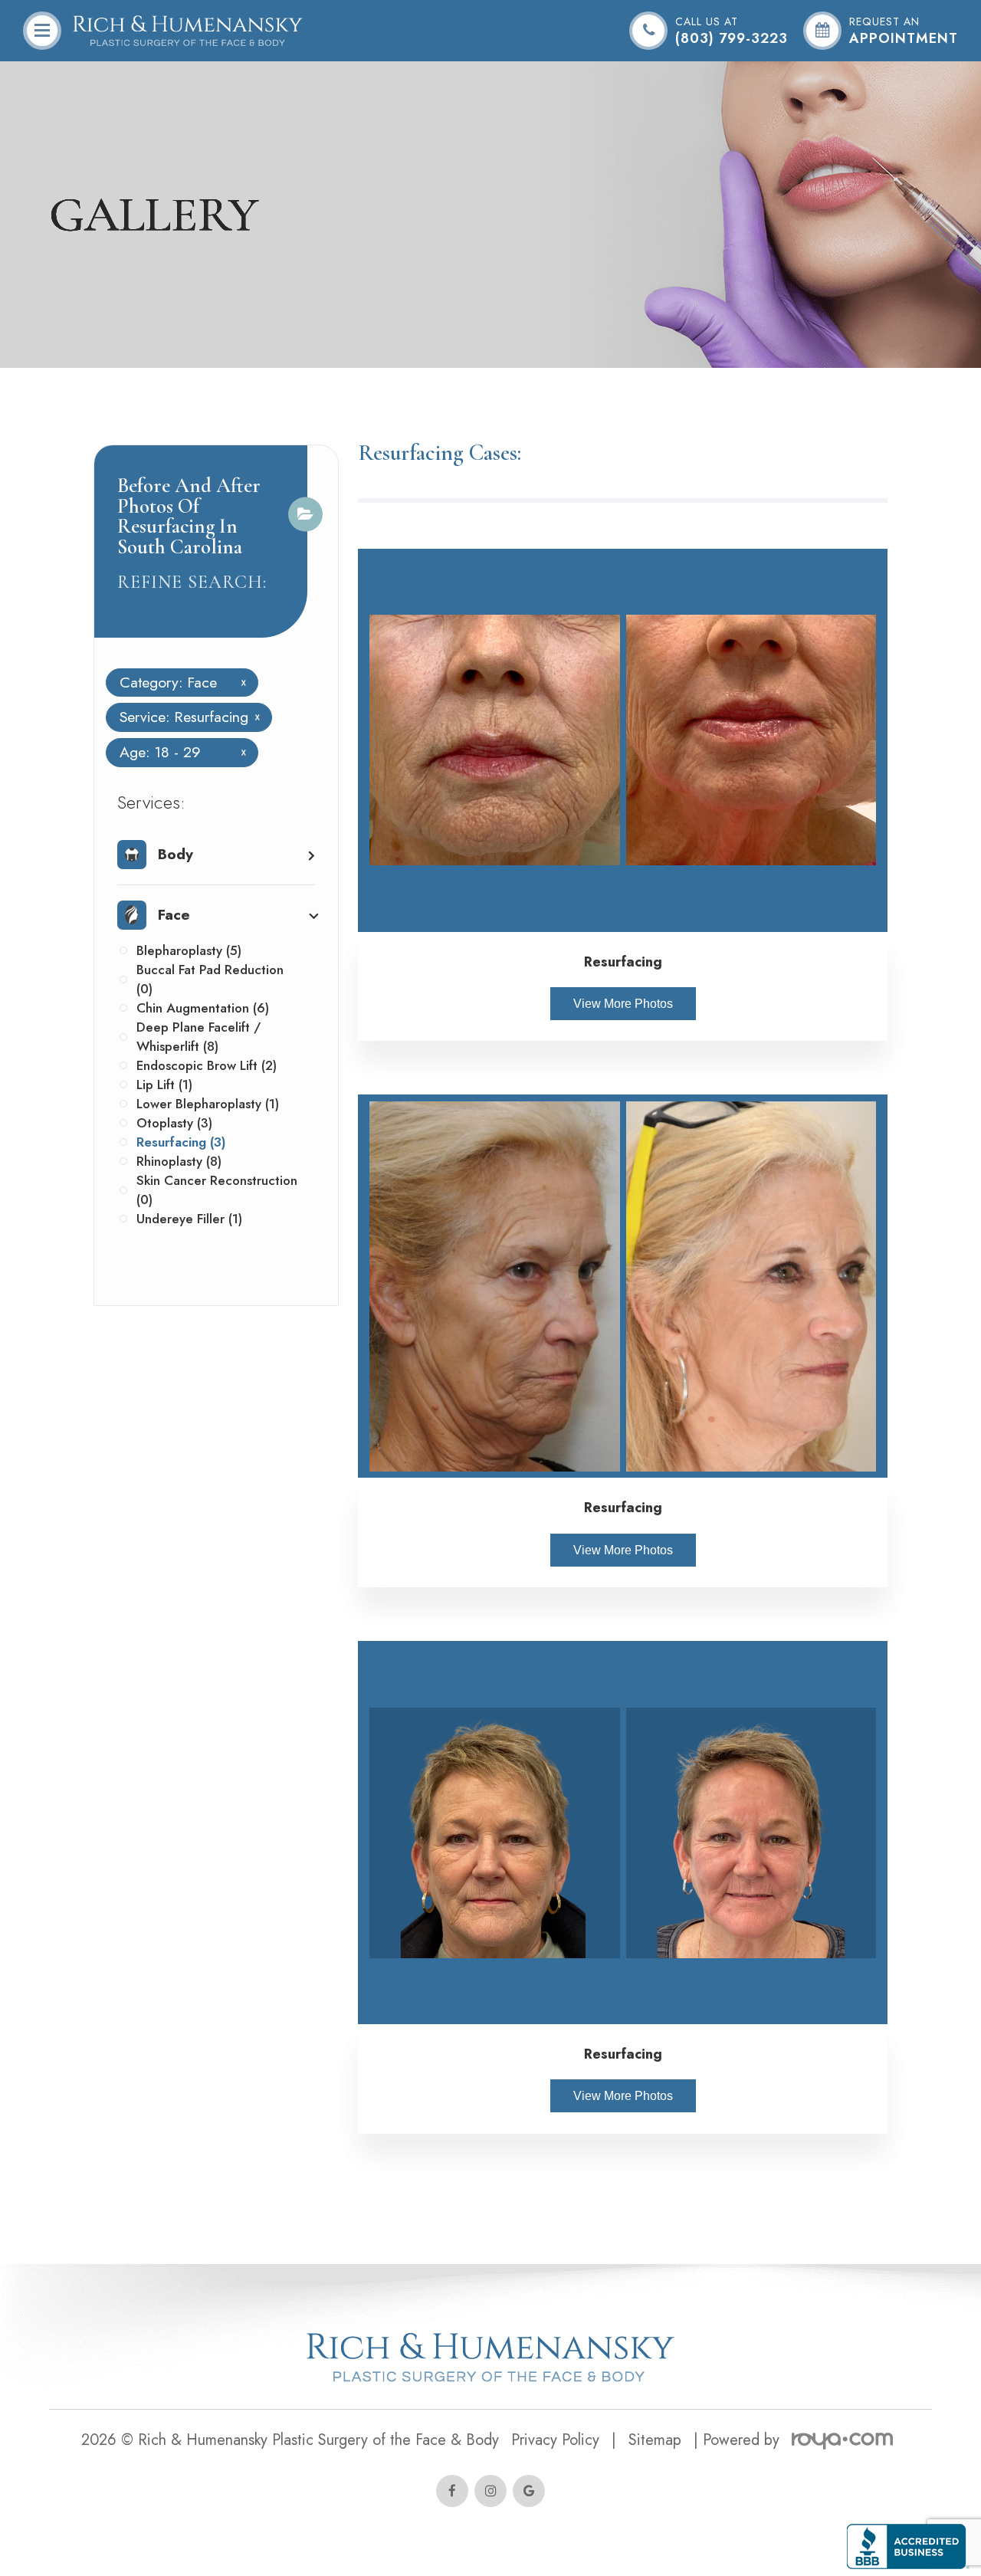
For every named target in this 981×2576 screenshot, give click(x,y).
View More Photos (623, 1004)
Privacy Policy (555, 2440)
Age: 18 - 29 (177, 753)
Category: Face (177, 683)
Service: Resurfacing (184, 717)
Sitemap (655, 2440)
